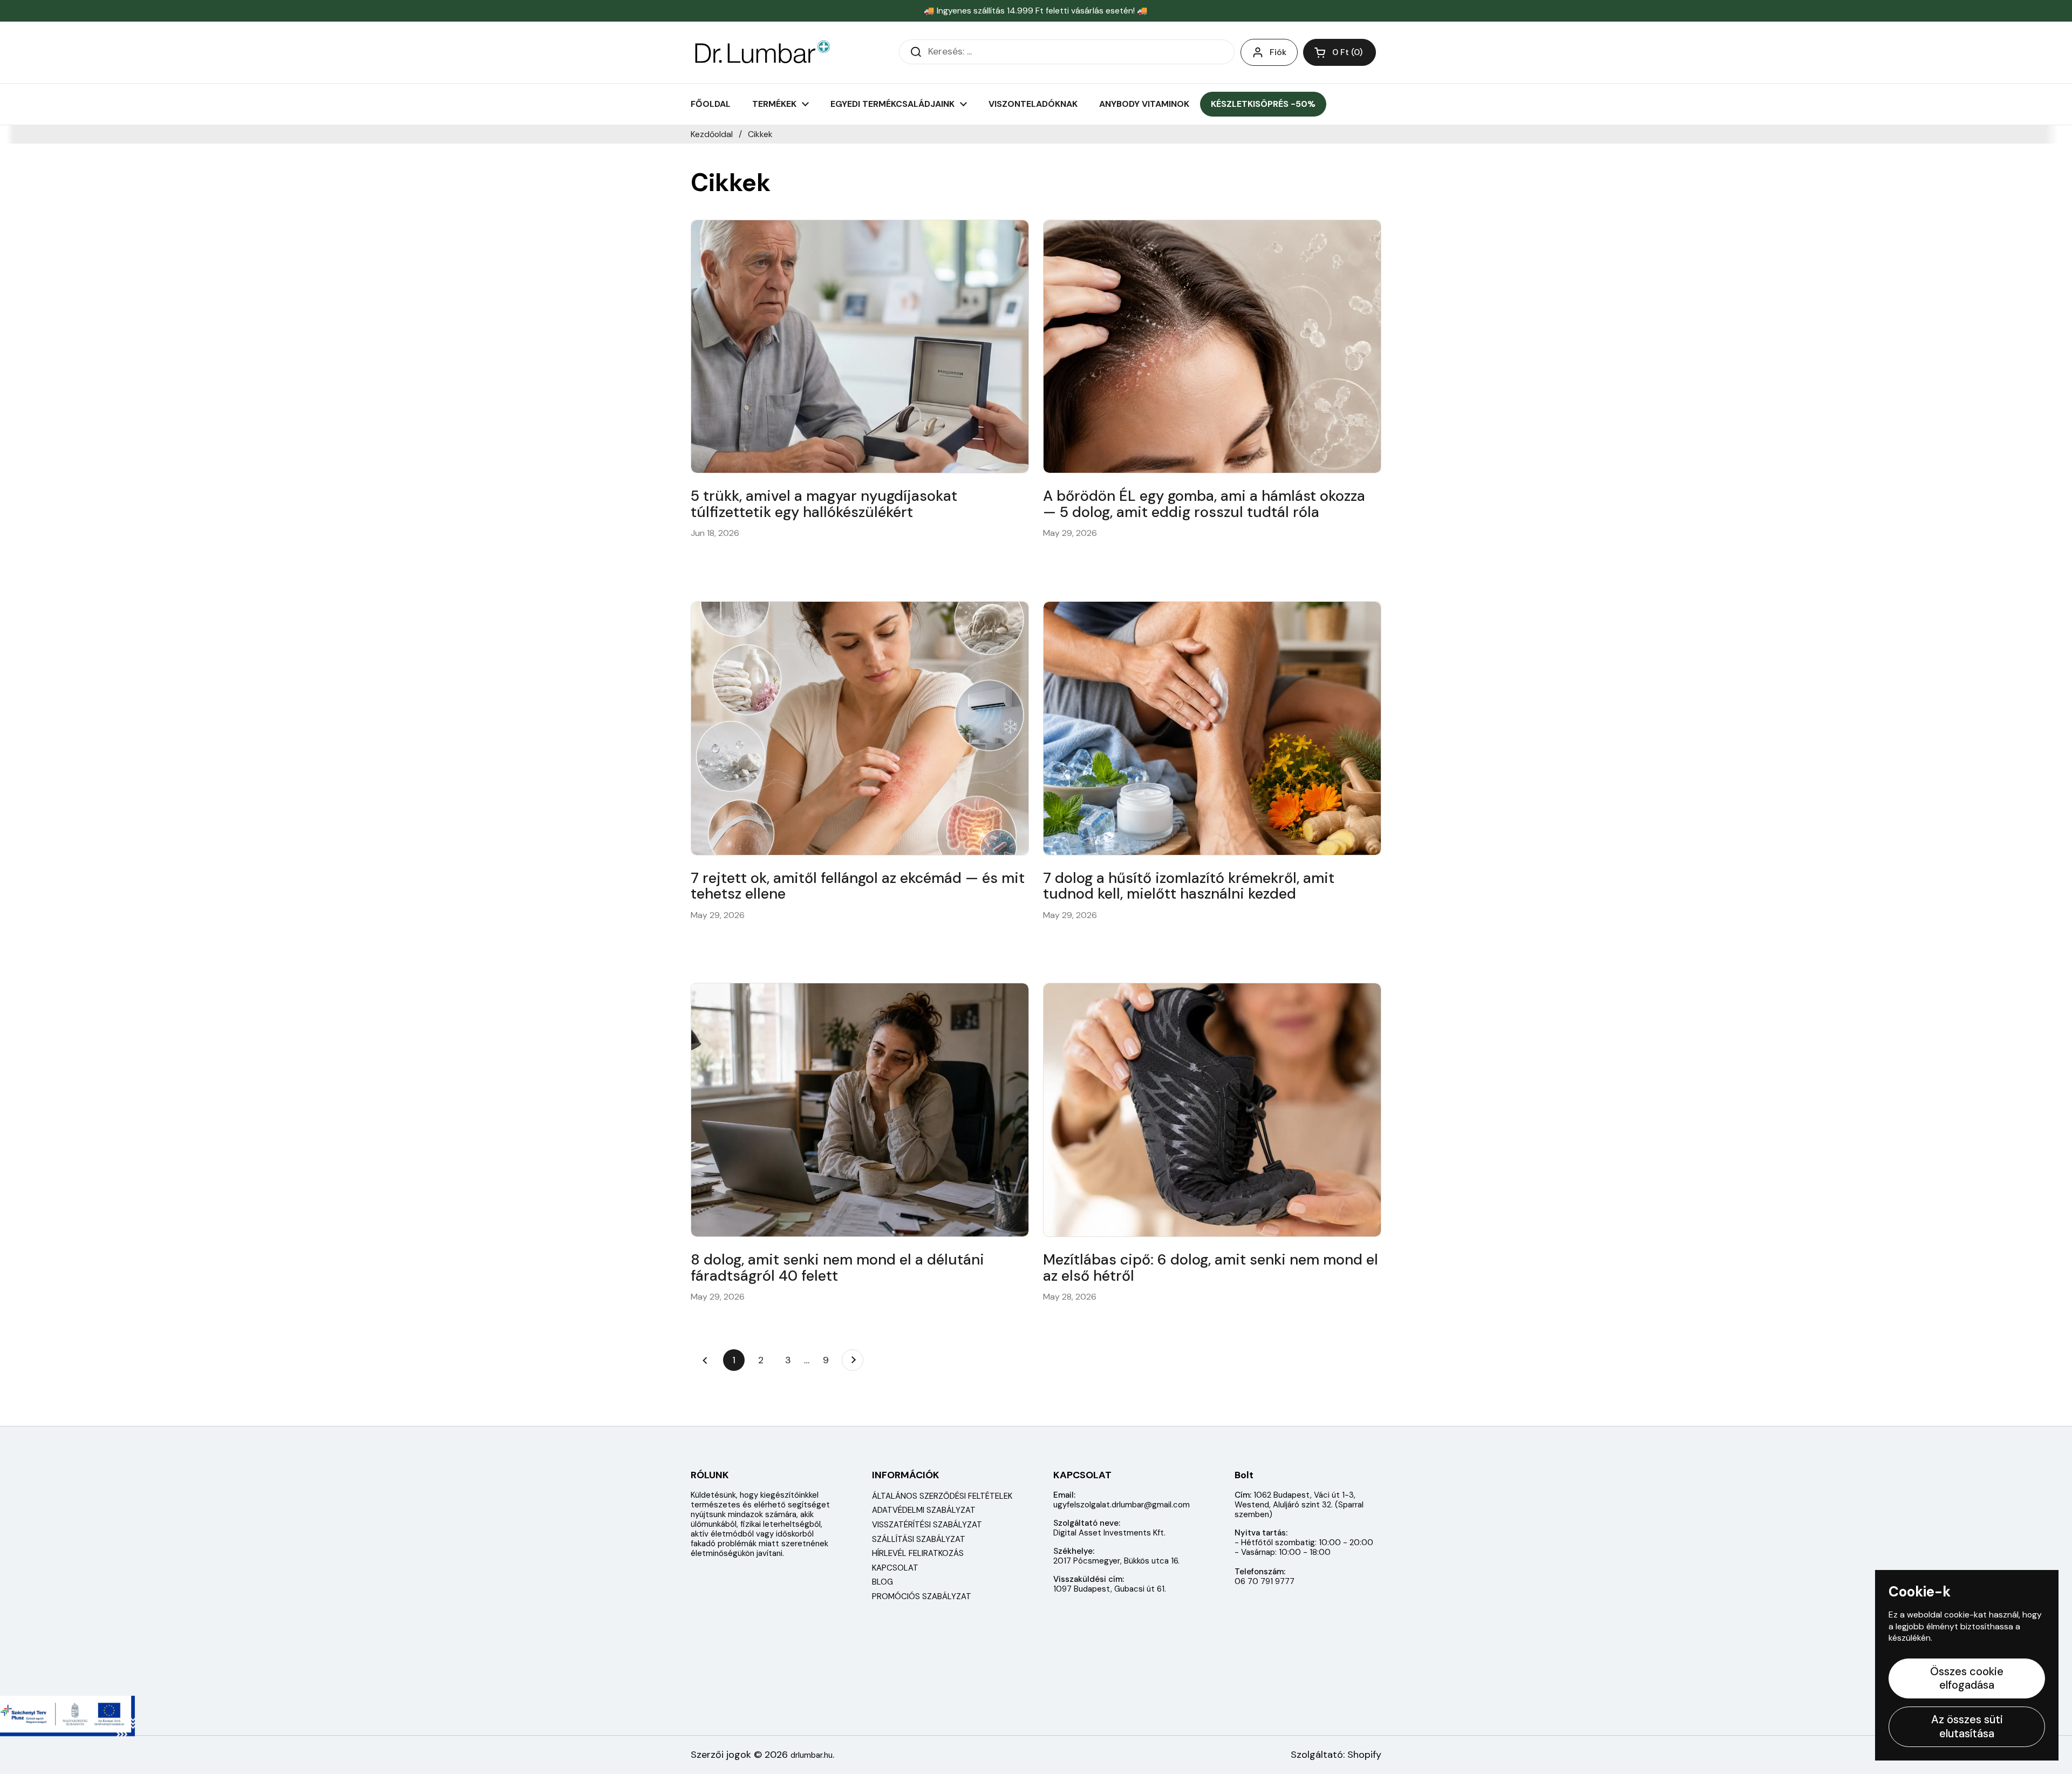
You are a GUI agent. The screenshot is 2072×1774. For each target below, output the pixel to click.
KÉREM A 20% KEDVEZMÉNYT (1141, 1000)
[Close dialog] (1229, 732)
